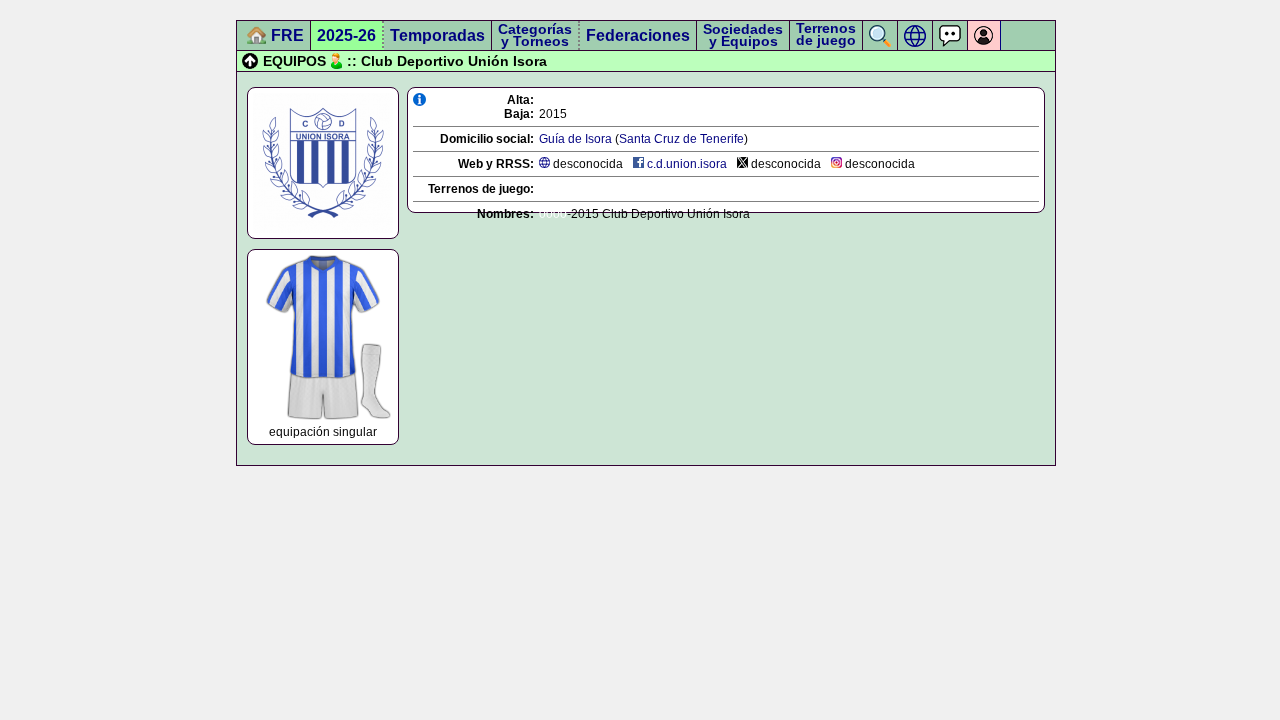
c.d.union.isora (687, 164)
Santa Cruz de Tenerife (681, 139)
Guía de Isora (575, 139)
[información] (419, 99)
